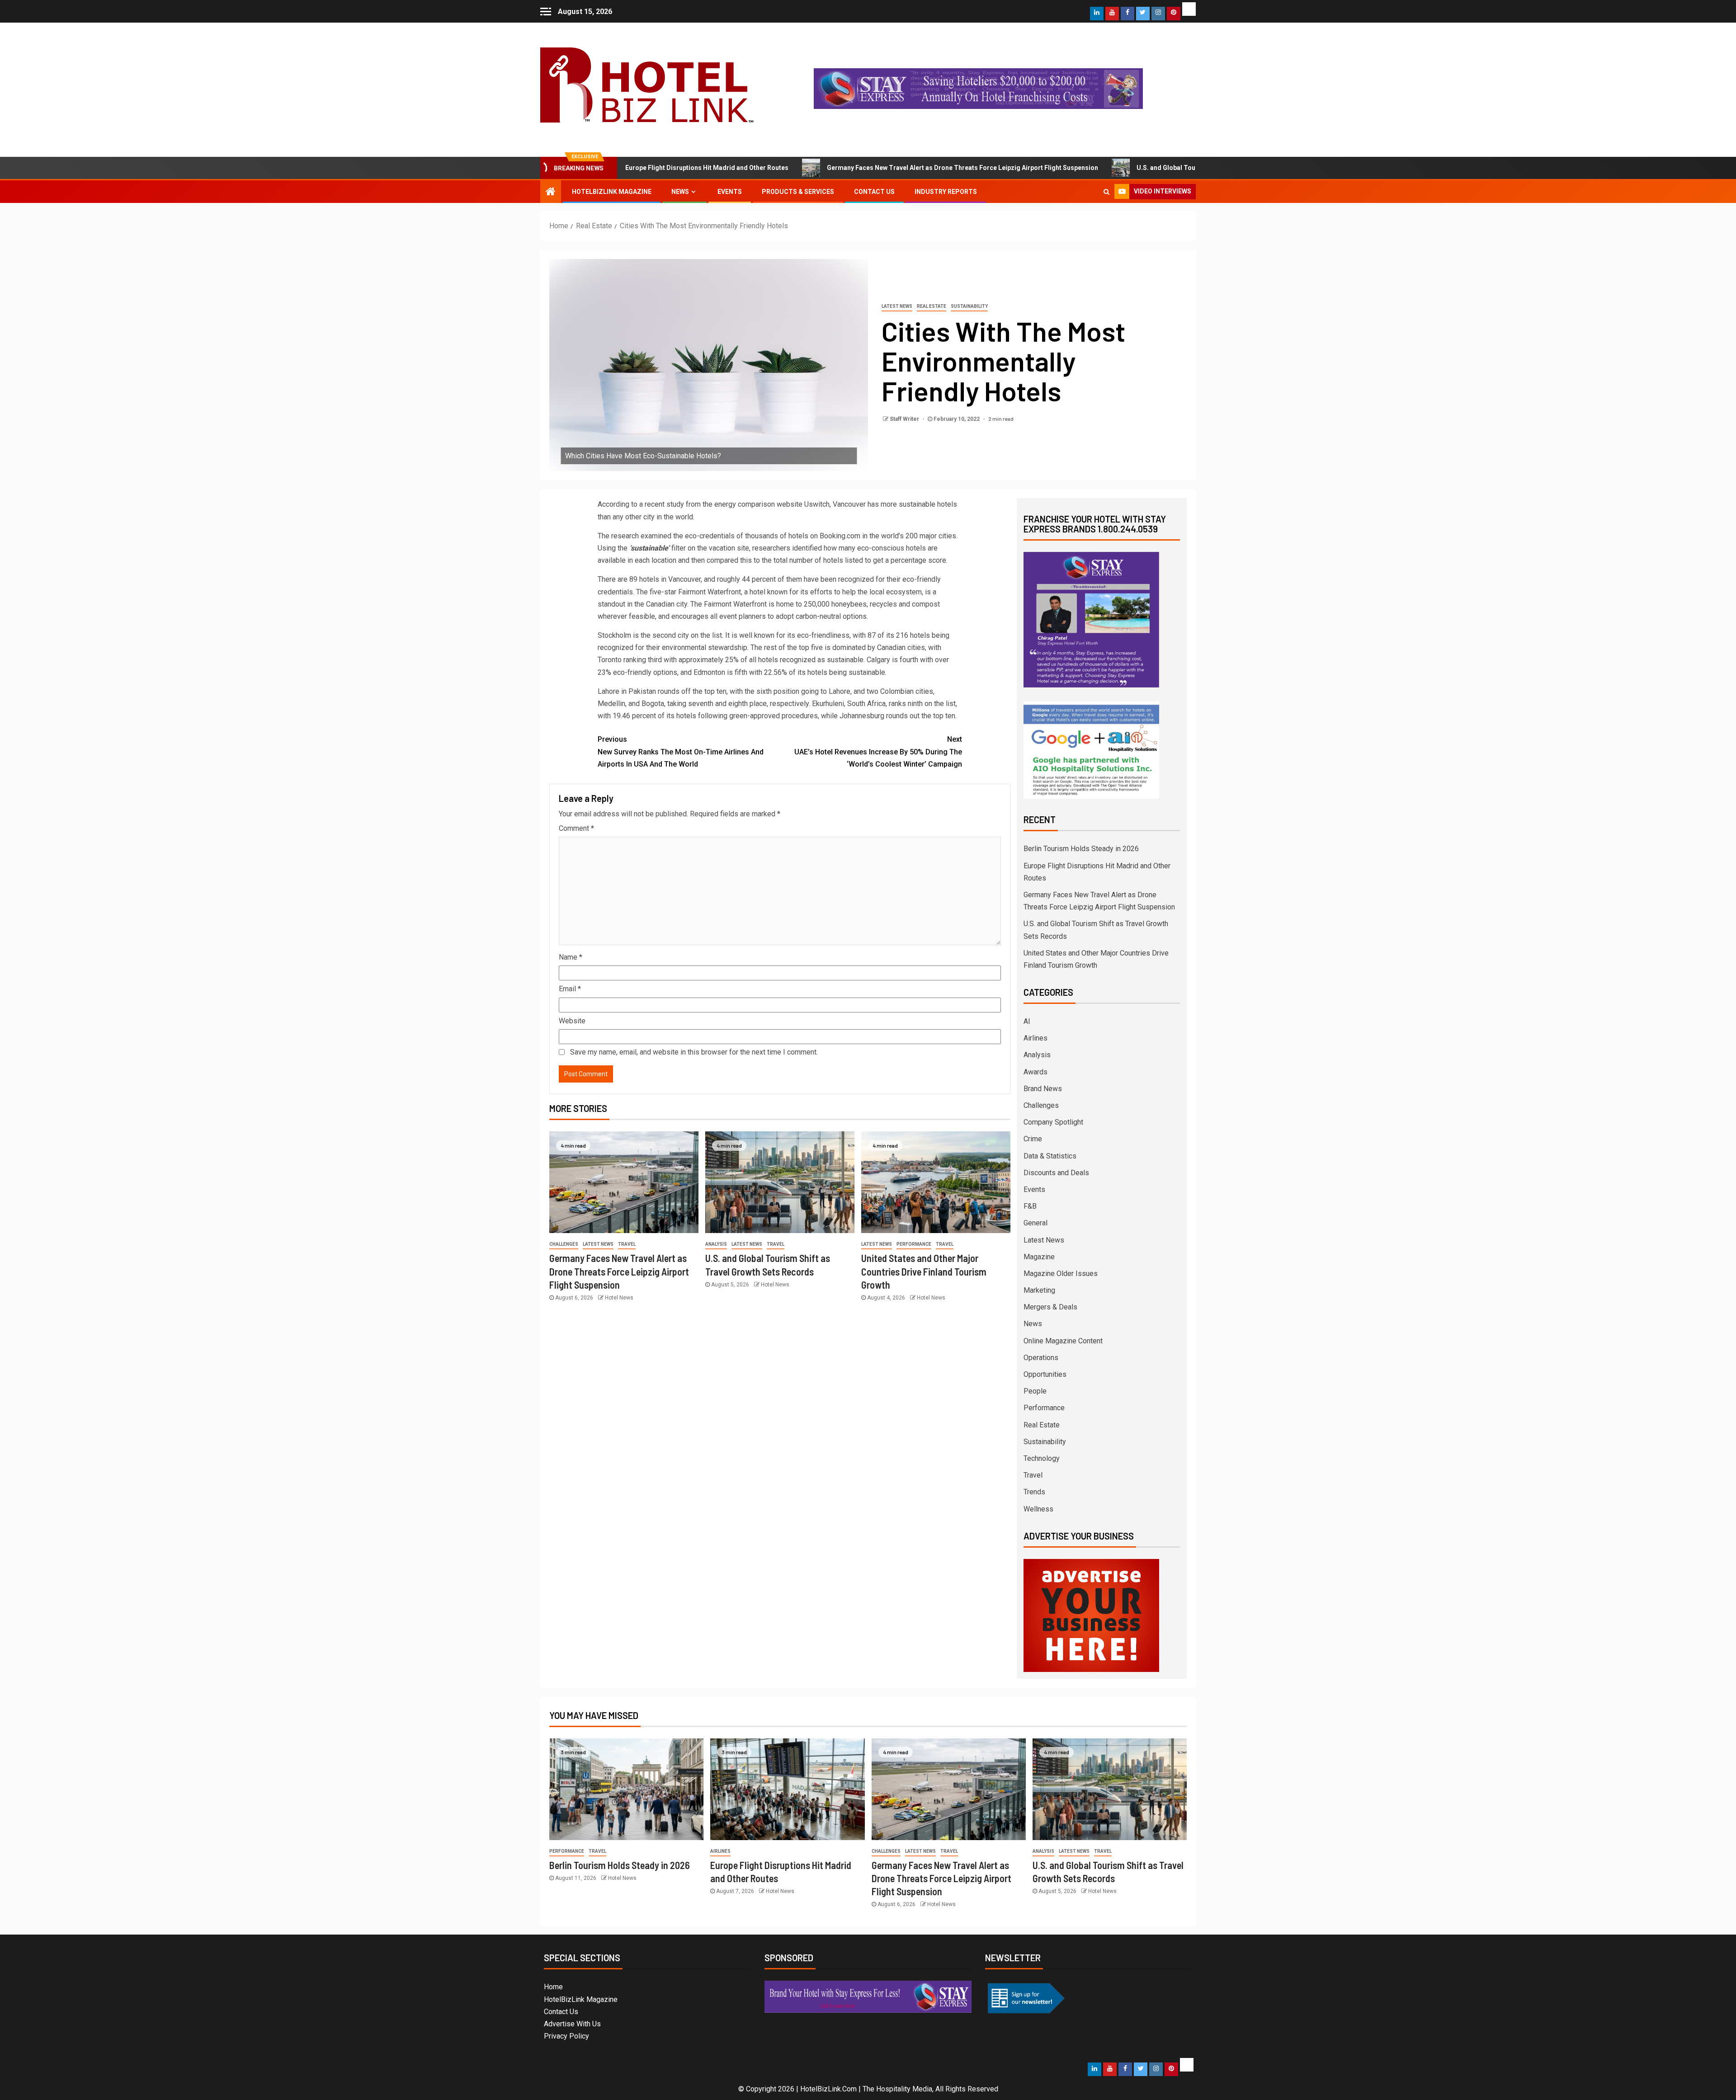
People (1035, 1391)
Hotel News (619, 1298)
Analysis (716, 1244)
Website (572, 1021)
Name (571, 957)
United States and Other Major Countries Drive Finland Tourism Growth (924, 1271)
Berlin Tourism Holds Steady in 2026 (1081, 849)
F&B (1030, 1206)
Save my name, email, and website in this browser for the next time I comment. (694, 1052)
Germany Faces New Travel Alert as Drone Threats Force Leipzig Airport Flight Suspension (851, 168)
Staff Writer (905, 419)
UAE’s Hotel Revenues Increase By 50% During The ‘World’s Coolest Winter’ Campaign (878, 751)
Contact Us (874, 192)
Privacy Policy (566, 2036)
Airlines (1035, 1038)
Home (553, 1987)
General (1035, 1223)
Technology (1042, 1458)
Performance (914, 1244)
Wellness (1038, 1509)
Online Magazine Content (1063, 1341)
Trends (1034, 1492)
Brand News (1043, 1089)
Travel (627, 1244)
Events (730, 192)
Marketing (1039, 1290)
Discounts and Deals (1056, 1173)
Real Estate (932, 306)
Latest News (897, 306)
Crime (1033, 1139)
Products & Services (798, 192)
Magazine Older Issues (1061, 1274)
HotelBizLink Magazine (612, 192)
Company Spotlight (1053, 1122)
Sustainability (969, 306)
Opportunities (1045, 1374)
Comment (576, 828)
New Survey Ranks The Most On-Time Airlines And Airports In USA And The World (681, 751)
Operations (1041, 1358)
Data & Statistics (1050, 1156)
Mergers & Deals (1050, 1307)
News (680, 192)
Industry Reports (946, 192)
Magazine (1039, 1257)
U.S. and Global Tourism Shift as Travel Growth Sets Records (1116, 168)
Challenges (564, 1244)
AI (1027, 1021)
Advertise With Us (572, 2024)
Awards (1035, 1072)
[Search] (1106, 192)
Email (570, 989)
